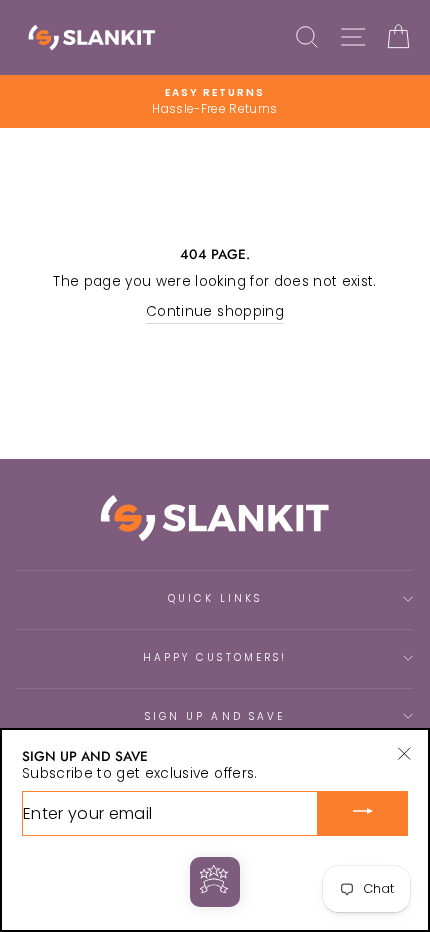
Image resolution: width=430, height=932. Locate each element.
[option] (215, 101)
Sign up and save (215, 716)
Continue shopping (215, 311)
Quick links (215, 598)
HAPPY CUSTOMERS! (215, 657)
